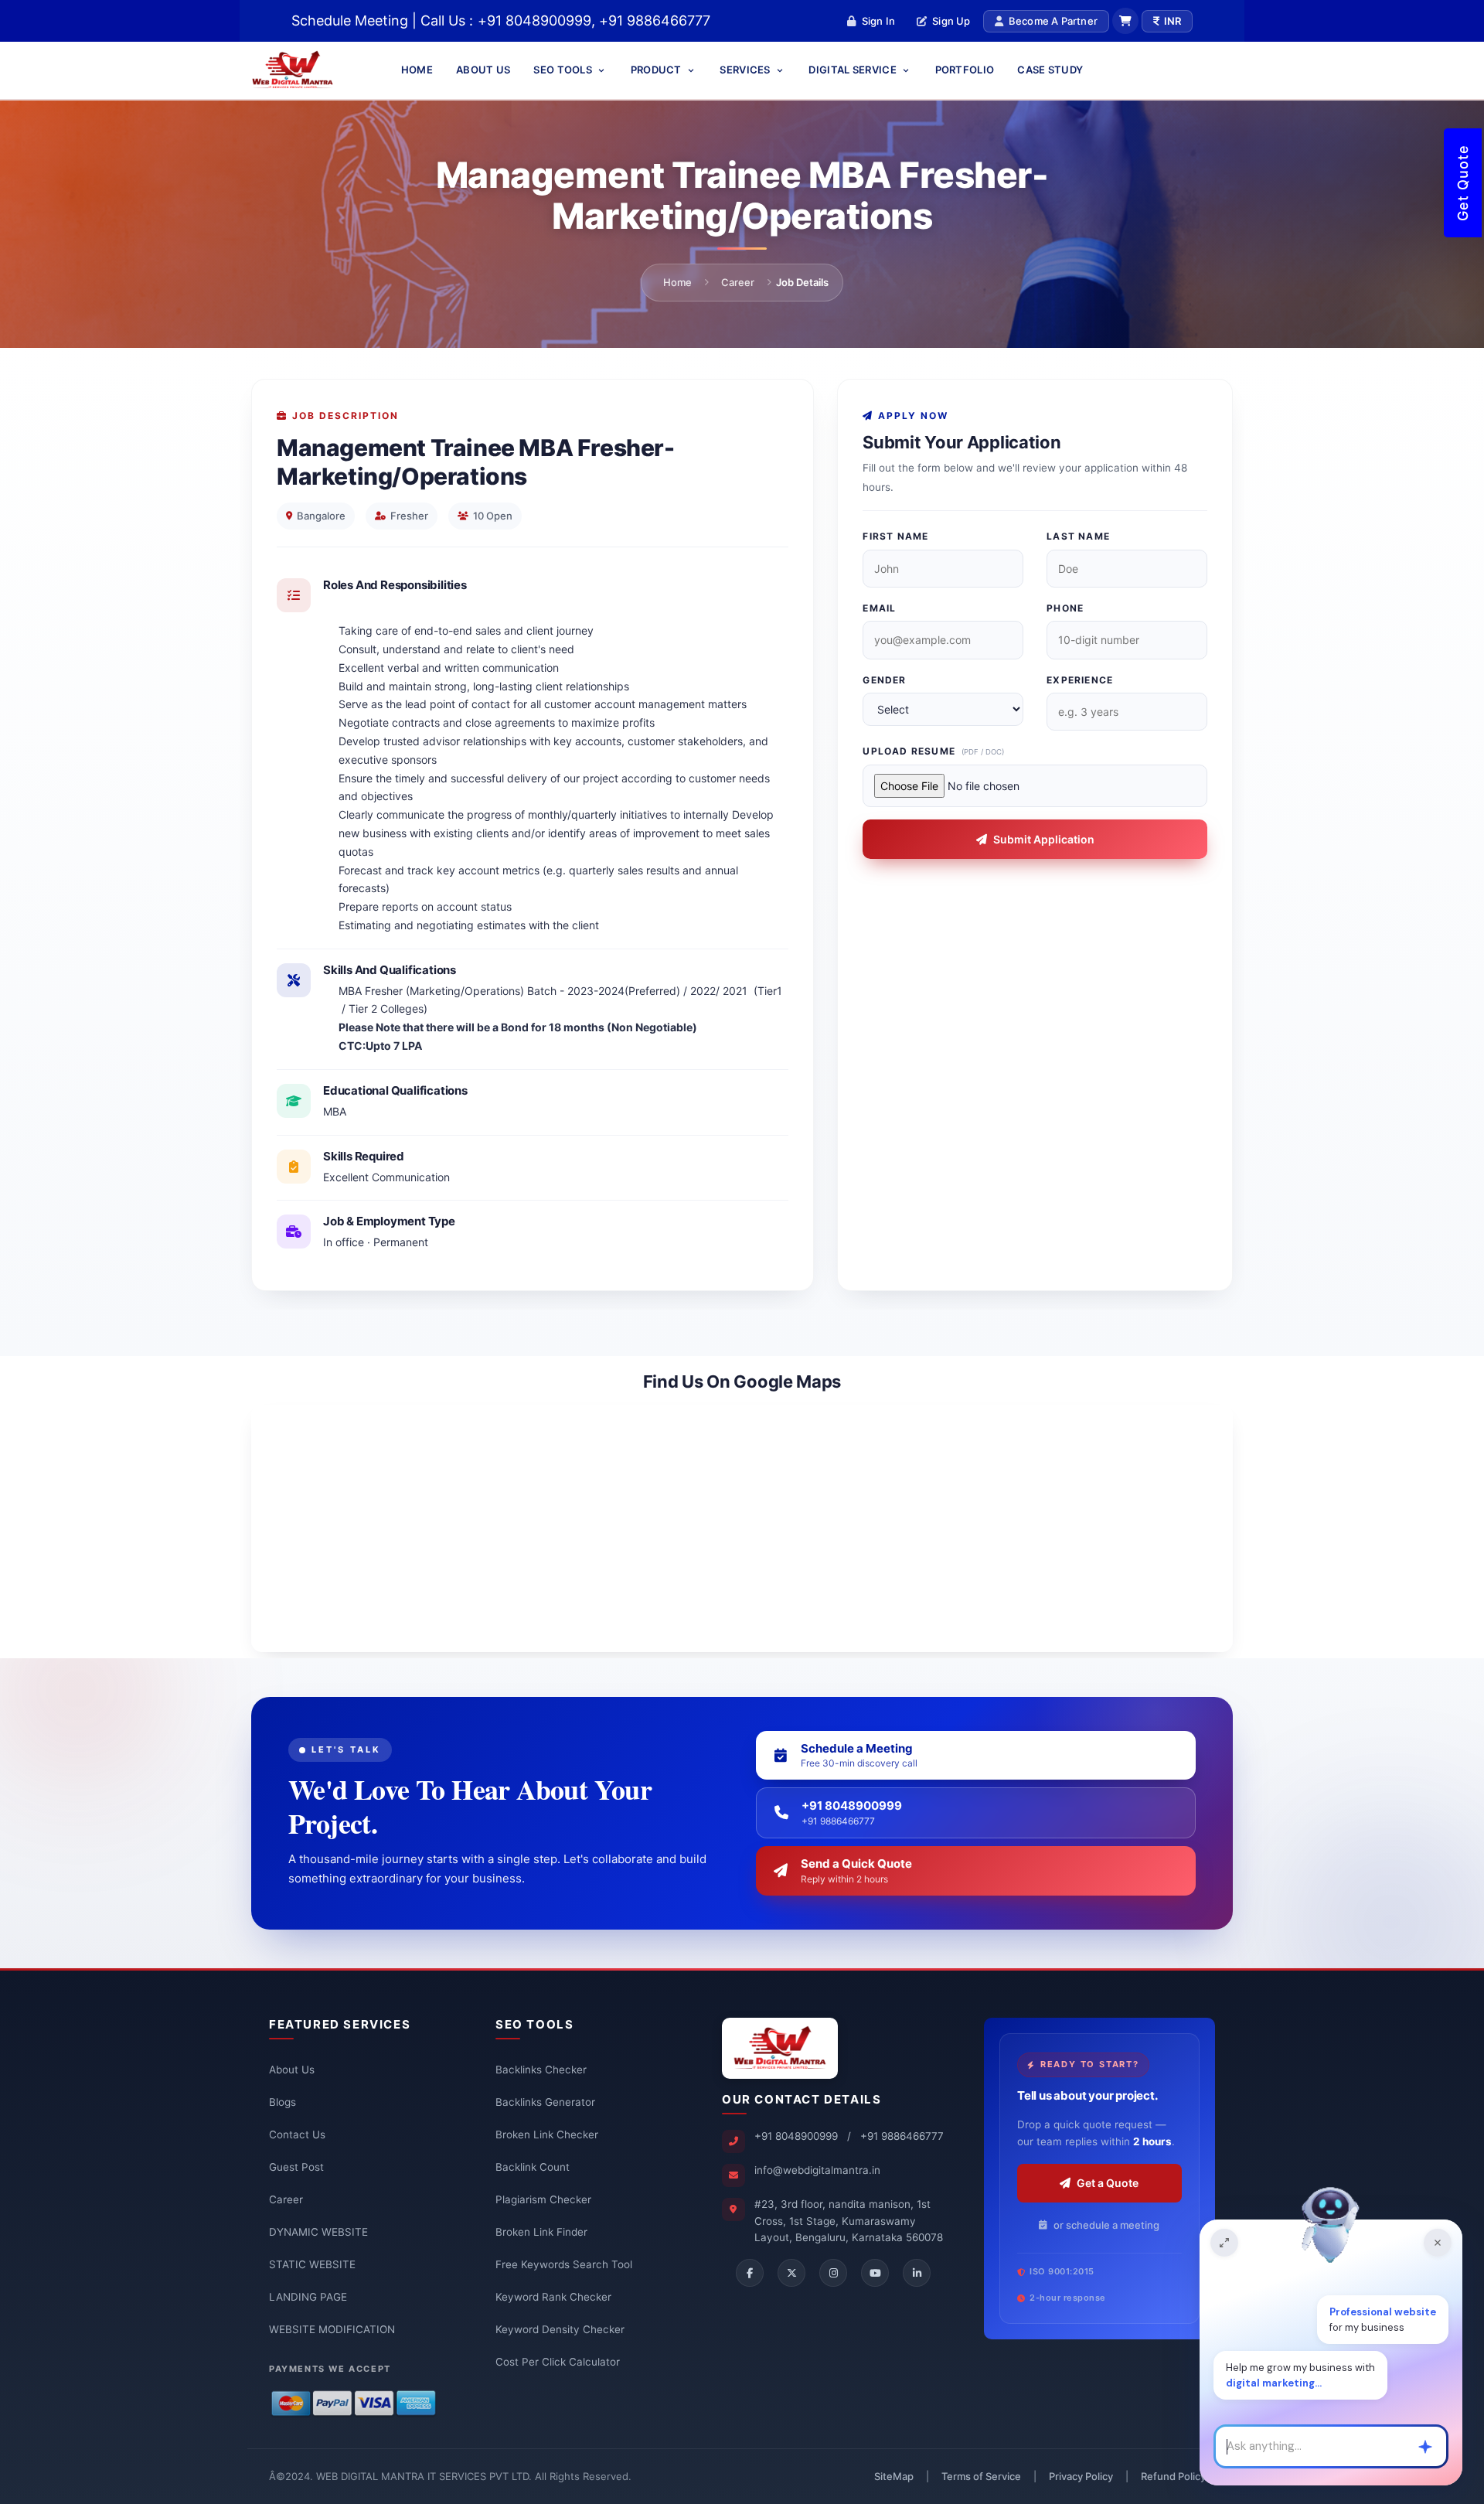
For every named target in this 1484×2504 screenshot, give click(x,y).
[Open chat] (1224, 2243)
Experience (1080, 680)
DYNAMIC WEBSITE (318, 2232)
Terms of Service (981, 2476)
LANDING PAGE (308, 2297)
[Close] (1438, 2243)
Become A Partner (1053, 21)
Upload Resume (933, 751)
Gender (884, 680)
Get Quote (1463, 183)
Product (657, 70)
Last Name (1078, 536)
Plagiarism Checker (543, 2199)
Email (879, 608)
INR (1173, 21)
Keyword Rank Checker (553, 2297)
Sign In (878, 21)
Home (417, 70)
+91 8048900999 (796, 2136)
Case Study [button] (1050, 70)
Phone (1065, 608)
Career (738, 282)
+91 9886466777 (902, 2136)
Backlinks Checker (541, 2070)
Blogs (283, 2102)
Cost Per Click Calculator (558, 2362)
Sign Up (951, 21)
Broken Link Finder (541, 2232)
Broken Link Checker (547, 2134)
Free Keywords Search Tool (564, 2264)
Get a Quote (1108, 2183)
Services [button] (746, 70)
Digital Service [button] (854, 70)
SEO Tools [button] (564, 70)
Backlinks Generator (545, 2102)
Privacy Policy (1081, 2476)
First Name (895, 536)
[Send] (1425, 2447)
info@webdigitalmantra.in (817, 2170)
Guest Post (296, 2167)
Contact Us (297, 2134)
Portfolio (965, 70)
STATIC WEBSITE (312, 2264)
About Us (483, 70)
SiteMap (894, 2476)
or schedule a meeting (1106, 2225)
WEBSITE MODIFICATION (332, 2329)
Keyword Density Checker (560, 2329)
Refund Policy (1173, 2476)
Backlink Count (533, 2167)
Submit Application (1044, 839)
